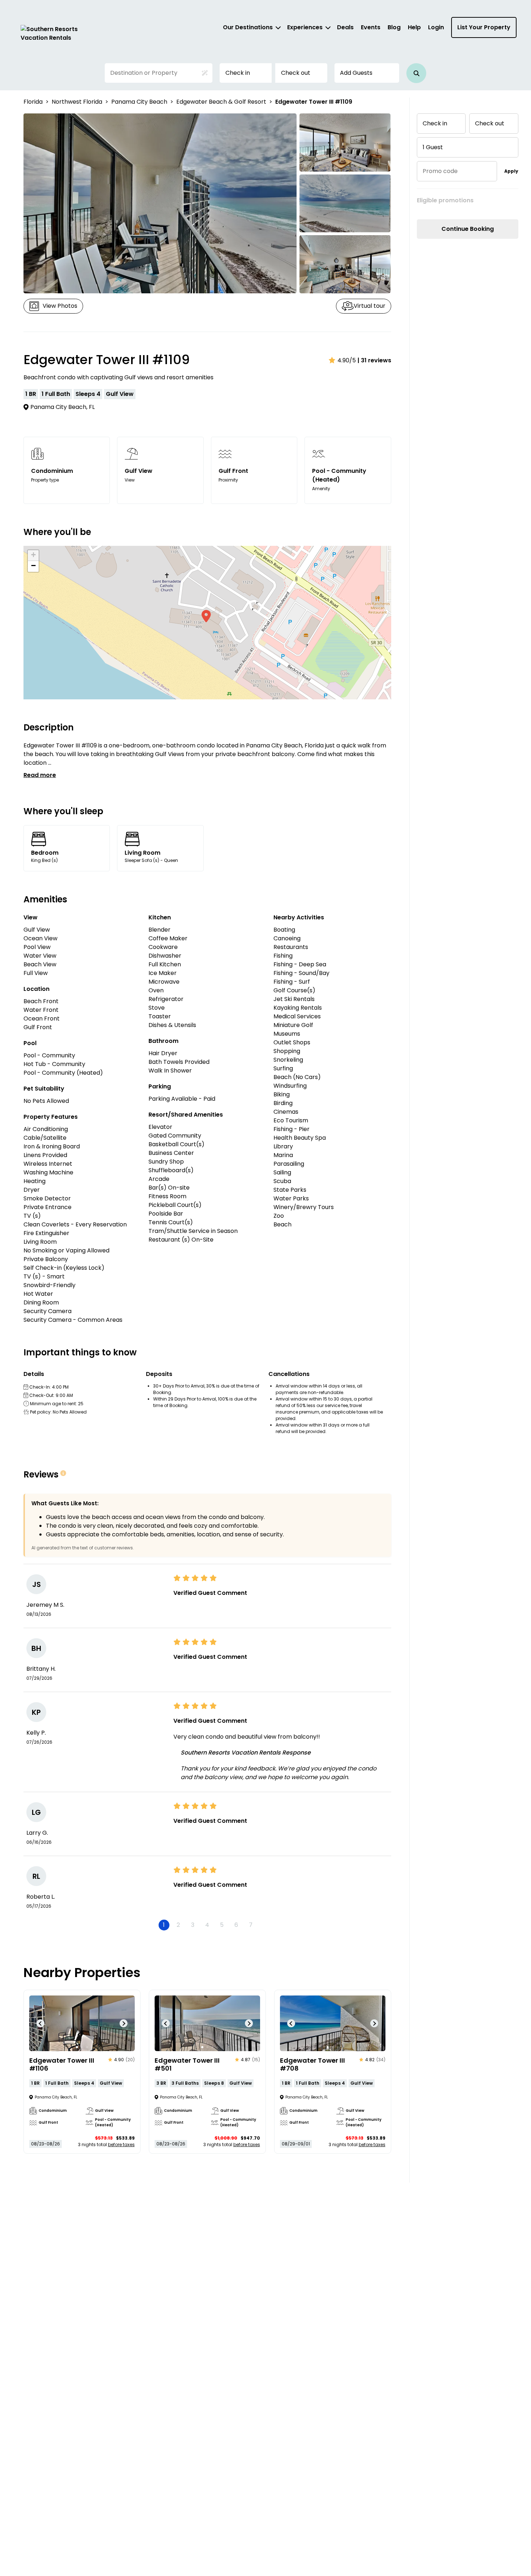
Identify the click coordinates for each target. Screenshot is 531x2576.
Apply (511, 171)
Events (371, 27)
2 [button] (178, 1925)
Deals (345, 27)
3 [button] (193, 1925)
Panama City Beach (139, 102)
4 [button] (207, 1925)
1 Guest (433, 147)
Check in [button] (238, 73)
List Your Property (484, 27)
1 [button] (164, 1925)
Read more (40, 775)
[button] (416, 73)
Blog (394, 27)
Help (414, 27)
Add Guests (356, 73)
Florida (33, 102)
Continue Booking (468, 229)
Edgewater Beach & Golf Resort (221, 102)
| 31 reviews (374, 360)
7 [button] (251, 1925)
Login (436, 27)
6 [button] (236, 1925)
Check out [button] (296, 73)
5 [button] (222, 1925)
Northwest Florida (77, 102)
